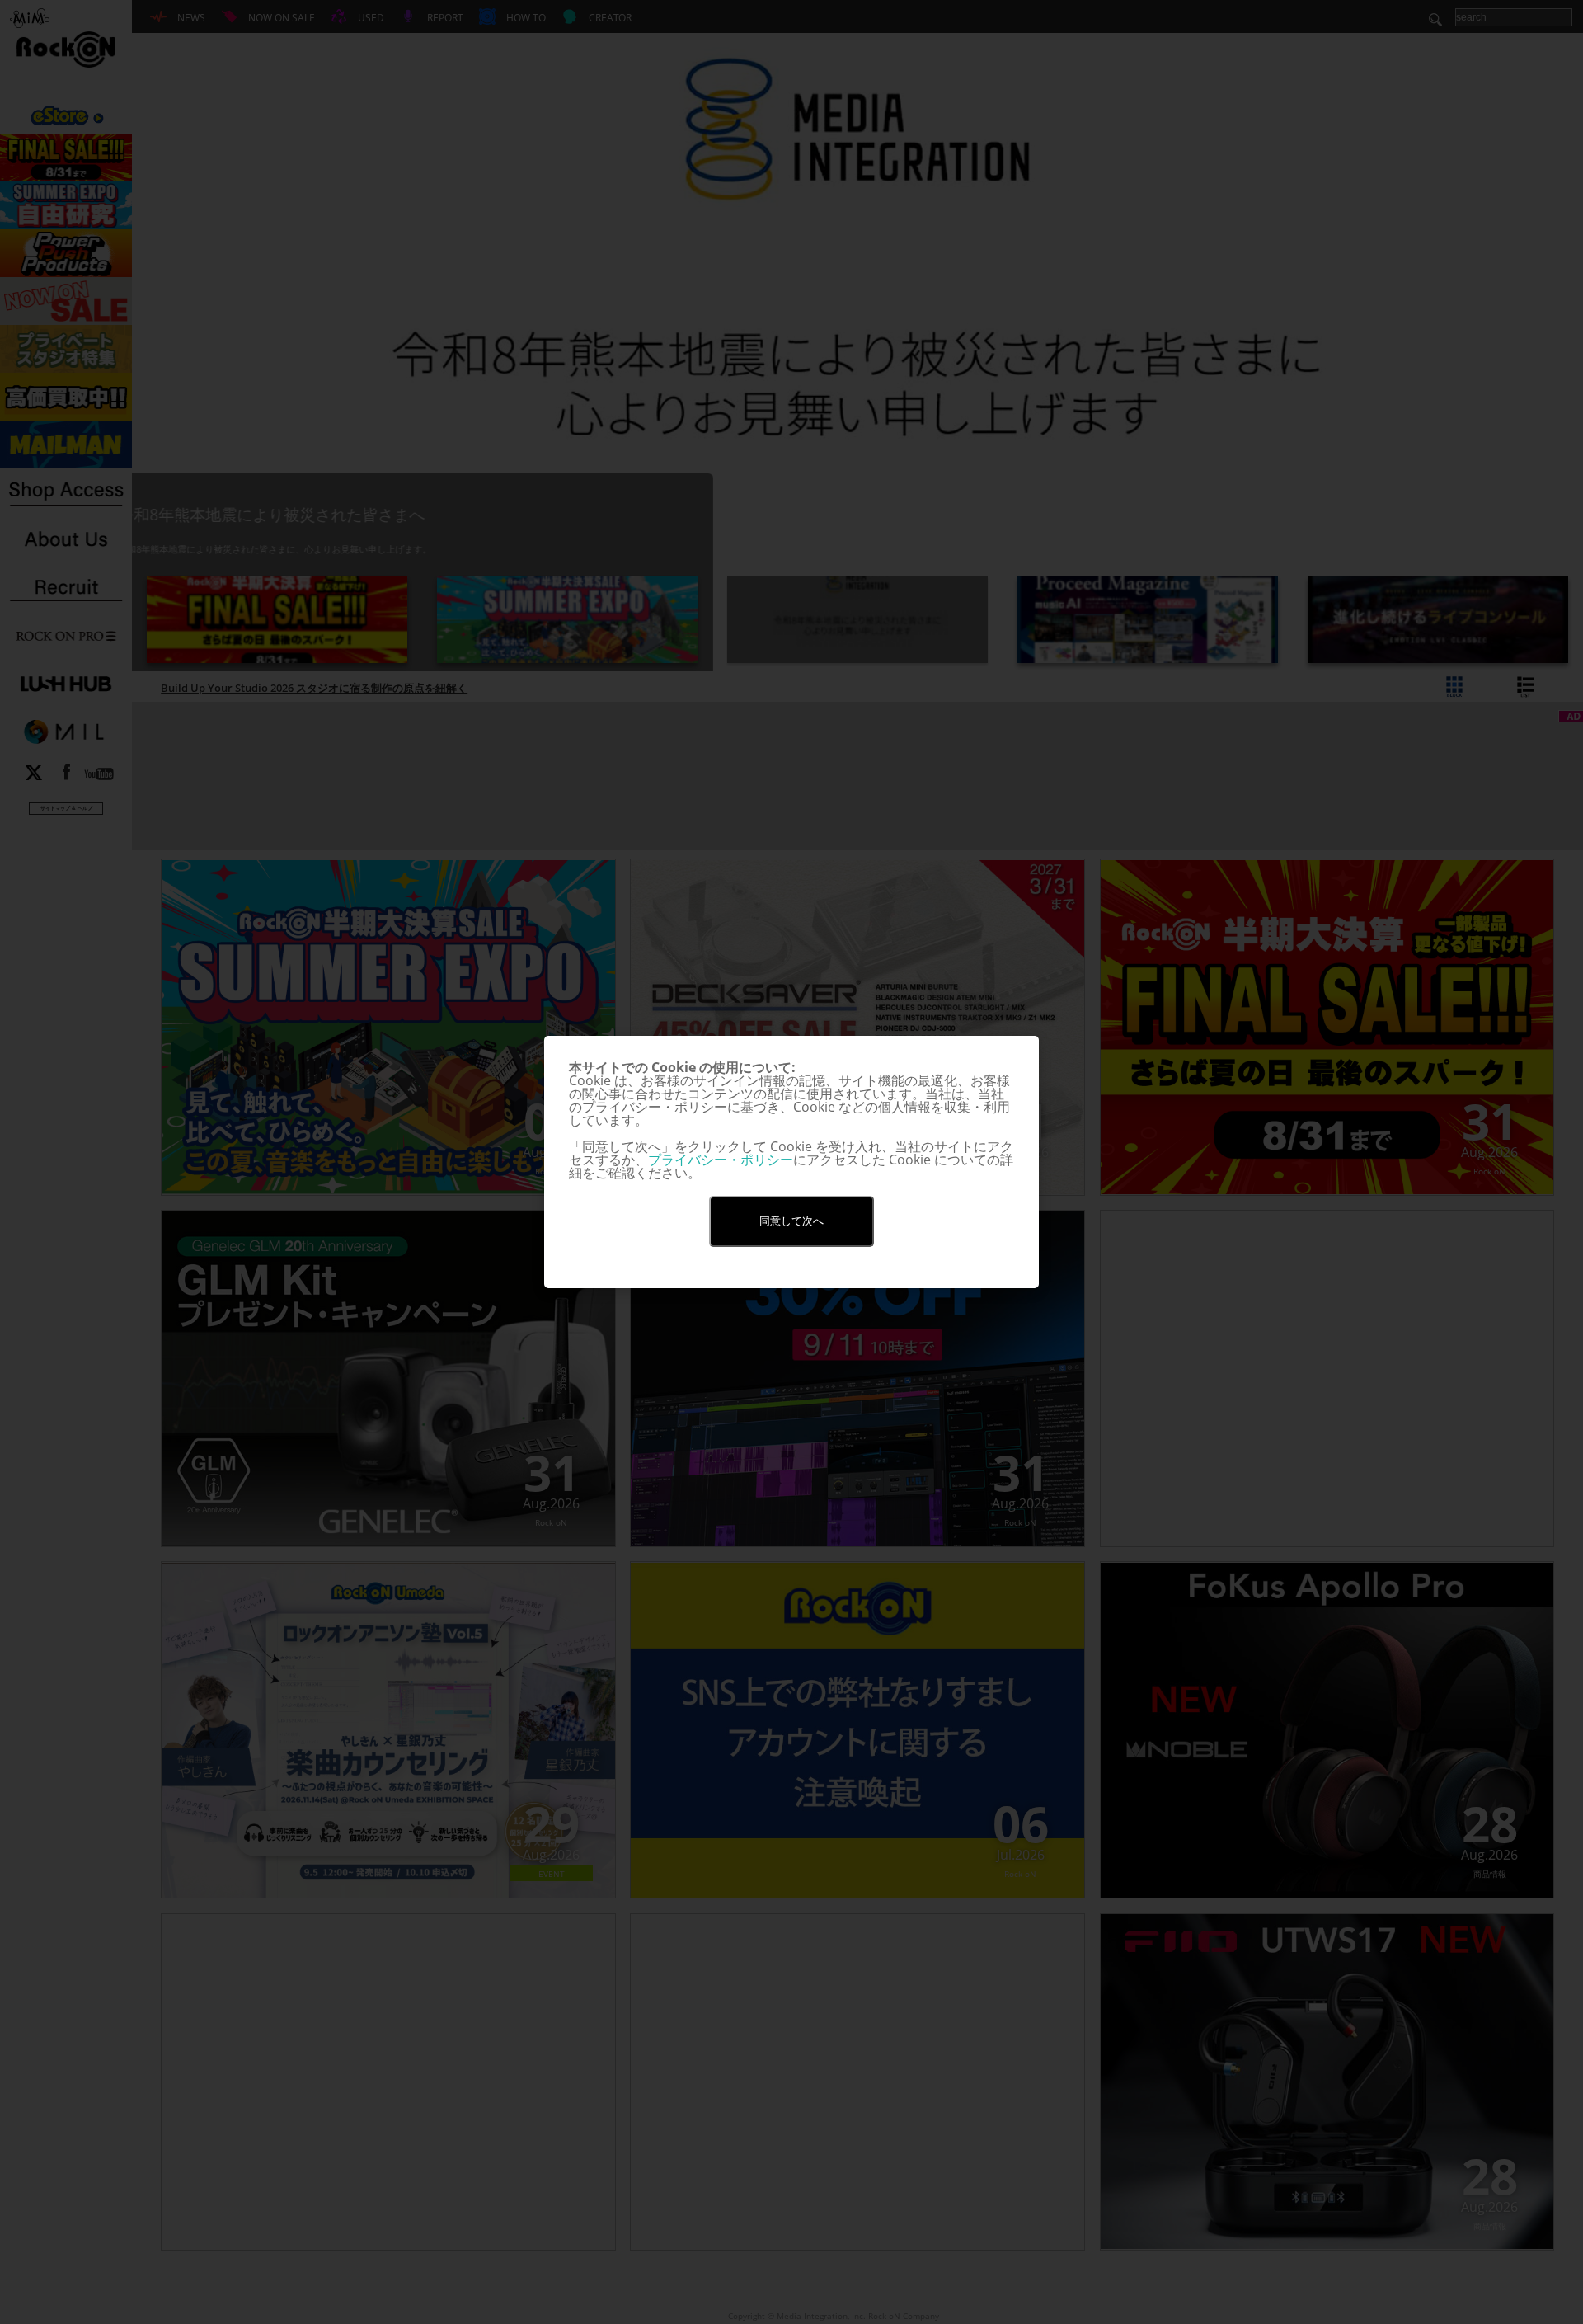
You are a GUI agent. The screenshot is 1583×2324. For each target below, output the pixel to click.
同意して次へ (791, 1221)
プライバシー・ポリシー (721, 1160)
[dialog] (791, 1162)
